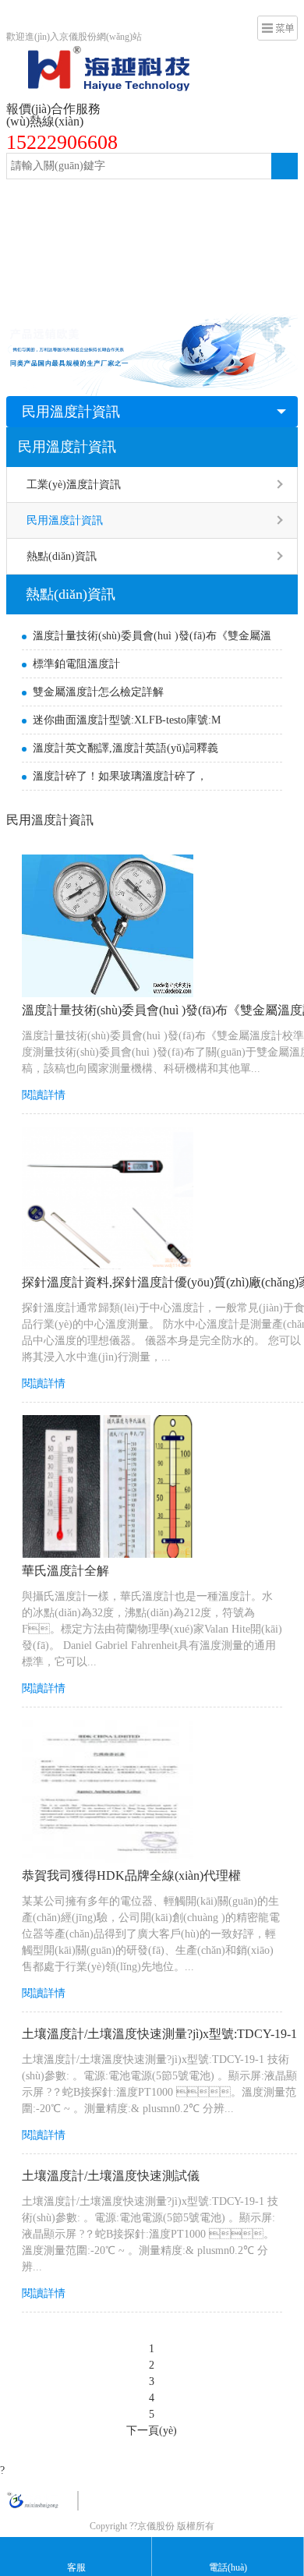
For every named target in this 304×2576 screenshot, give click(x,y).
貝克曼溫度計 (48, 262)
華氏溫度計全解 (65, 1571)
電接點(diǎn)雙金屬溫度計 (217, 199)
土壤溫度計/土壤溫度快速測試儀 (111, 2176)
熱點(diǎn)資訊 (62, 556)
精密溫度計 (42, 230)
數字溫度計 (196, 230)
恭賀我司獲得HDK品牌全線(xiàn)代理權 (131, 1875)
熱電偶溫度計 (119, 230)
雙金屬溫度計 (104, 199)
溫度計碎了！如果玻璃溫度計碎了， (120, 776)
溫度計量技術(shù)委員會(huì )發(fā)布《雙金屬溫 (152, 636)
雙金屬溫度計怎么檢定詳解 (98, 692)
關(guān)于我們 (51, 293)
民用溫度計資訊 (71, 412)
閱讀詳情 (44, 1095)
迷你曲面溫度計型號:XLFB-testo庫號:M (127, 720)
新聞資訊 (191, 262)
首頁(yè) (35, 199)
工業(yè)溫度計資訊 (74, 485)
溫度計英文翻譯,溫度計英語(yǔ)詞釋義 (125, 748)
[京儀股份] (98, 54)
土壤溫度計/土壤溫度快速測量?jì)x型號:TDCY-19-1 (159, 2034)
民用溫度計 (125, 262)
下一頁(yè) (152, 2431)
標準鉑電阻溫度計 (76, 664)
